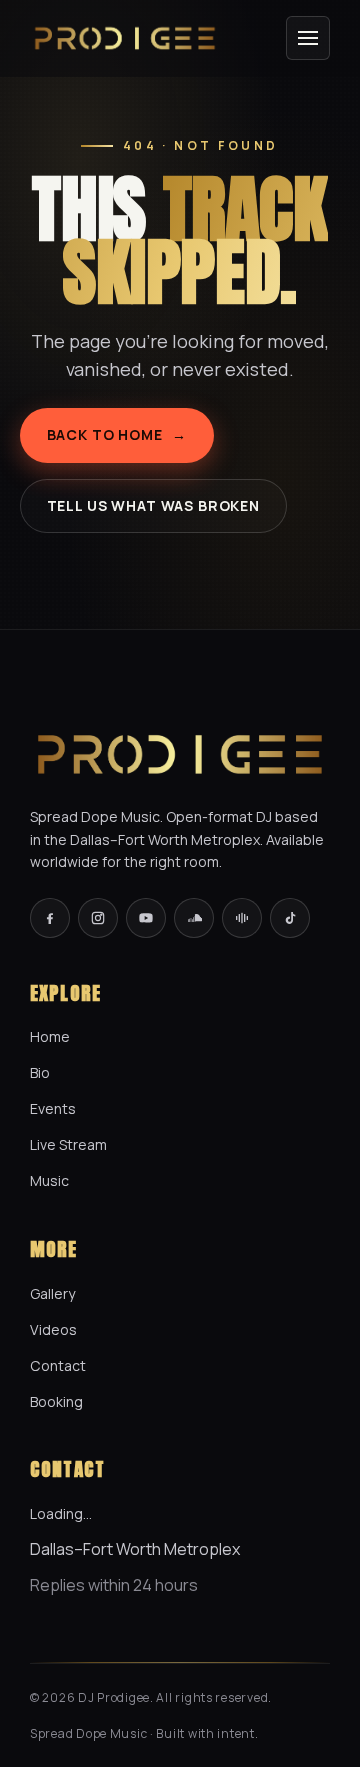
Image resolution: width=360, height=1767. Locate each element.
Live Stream (68, 1144)
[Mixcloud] (242, 918)
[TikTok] (290, 918)
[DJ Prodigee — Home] (125, 38)
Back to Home (117, 434)
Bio (40, 1072)
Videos (53, 1329)
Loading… (61, 1513)
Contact (58, 1365)
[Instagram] (98, 918)
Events (53, 1108)
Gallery (52, 1293)
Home (50, 1036)
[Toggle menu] (308, 38)
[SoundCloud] (194, 918)
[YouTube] (146, 918)
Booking (56, 1401)
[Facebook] (50, 918)
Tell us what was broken (153, 505)
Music (49, 1180)
